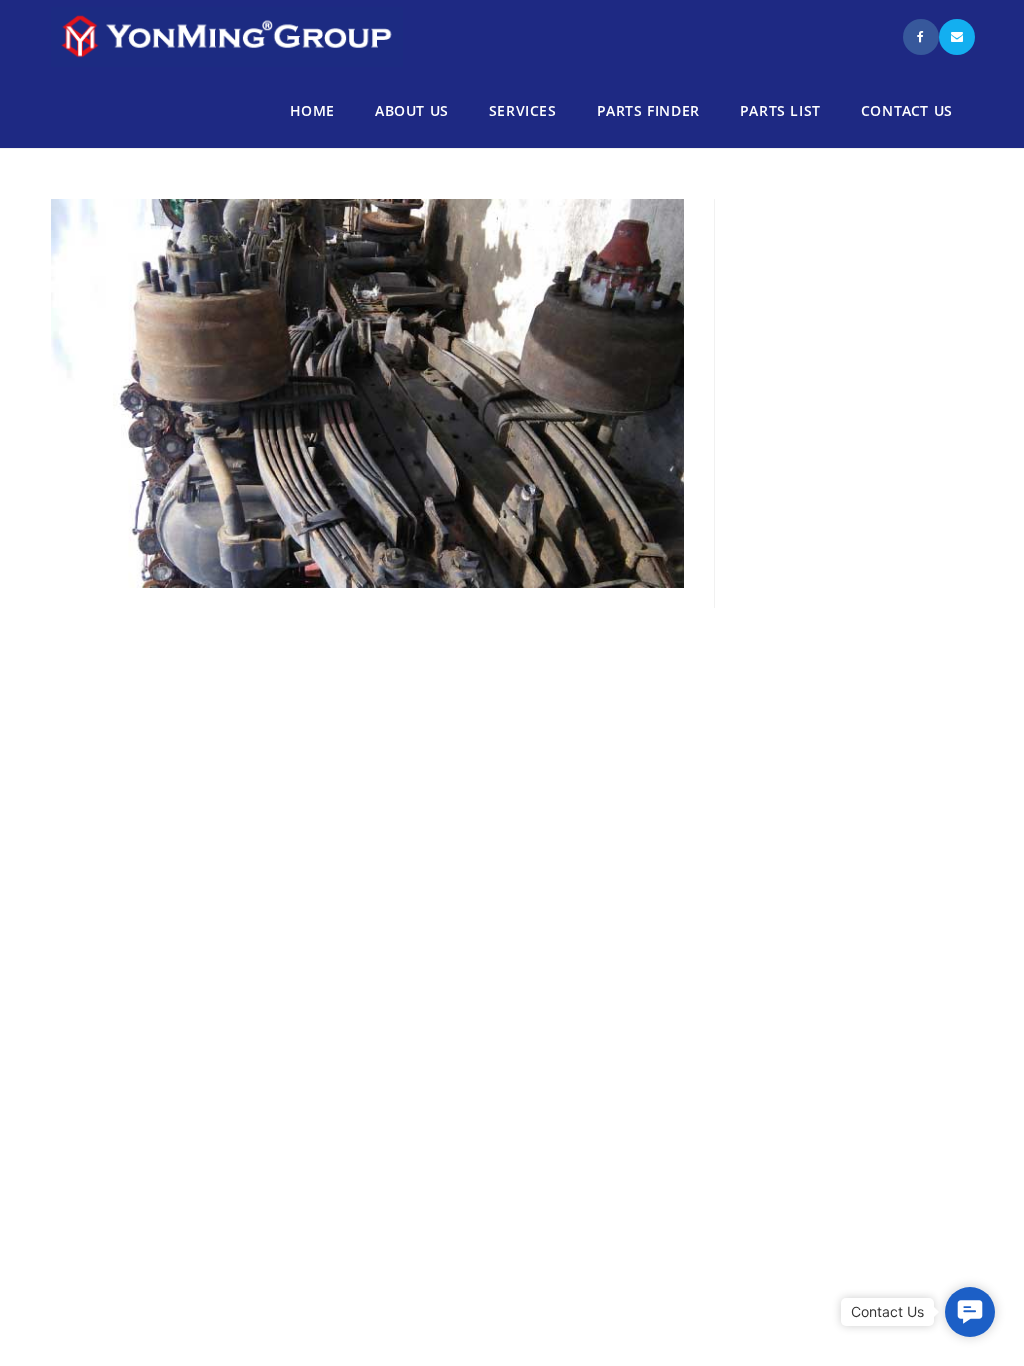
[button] (970, 1312)
